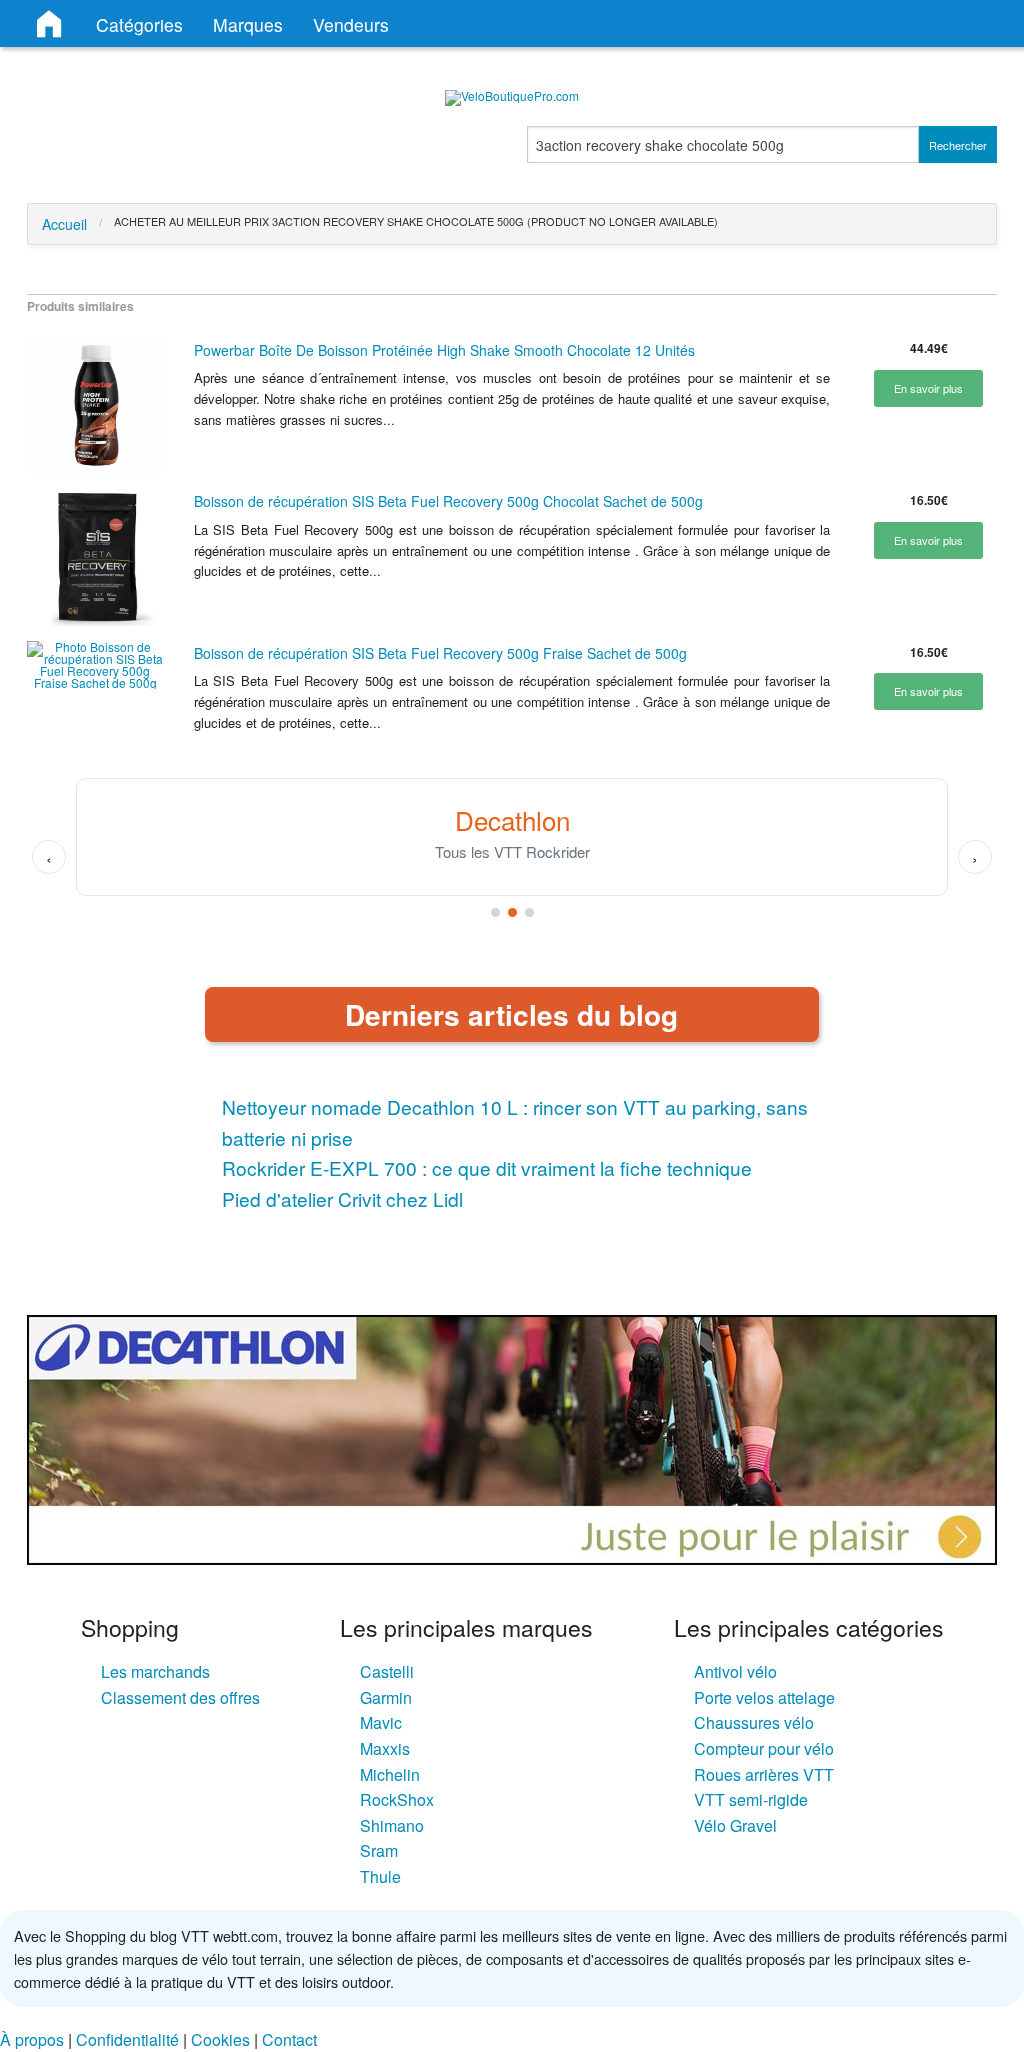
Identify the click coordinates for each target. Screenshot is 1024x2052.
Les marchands (155, 1671)
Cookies (220, 2039)
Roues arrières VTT (764, 1774)
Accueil (64, 224)
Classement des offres (180, 1697)
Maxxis (385, 1748)
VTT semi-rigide (751, 1799)
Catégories (139, 24)
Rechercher (958, 145)
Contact (289, 2039)
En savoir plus (928, 388)
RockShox (397, 1799)
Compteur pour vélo (764, 1748)
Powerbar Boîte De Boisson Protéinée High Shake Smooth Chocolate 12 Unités (444, 350)
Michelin (390, 1774)
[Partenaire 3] (529, 912)
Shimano (392, 1825)
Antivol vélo (735, 1671)
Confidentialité (127, 2039)
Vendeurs (351, 24)
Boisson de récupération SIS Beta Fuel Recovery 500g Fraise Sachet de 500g (440, 653)
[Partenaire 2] (512, 912)
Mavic (381, 1722)
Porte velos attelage (764, 1697)
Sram (379, 1850)
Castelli (387, 1671)
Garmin (386, 1697)
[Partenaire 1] (495, 912)
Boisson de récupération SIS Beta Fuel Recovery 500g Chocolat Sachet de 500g (448, 501)
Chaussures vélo (754, 1722)
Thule (380, 1876)
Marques (248, 24)
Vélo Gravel (735, 1825)
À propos (32, 2039)
